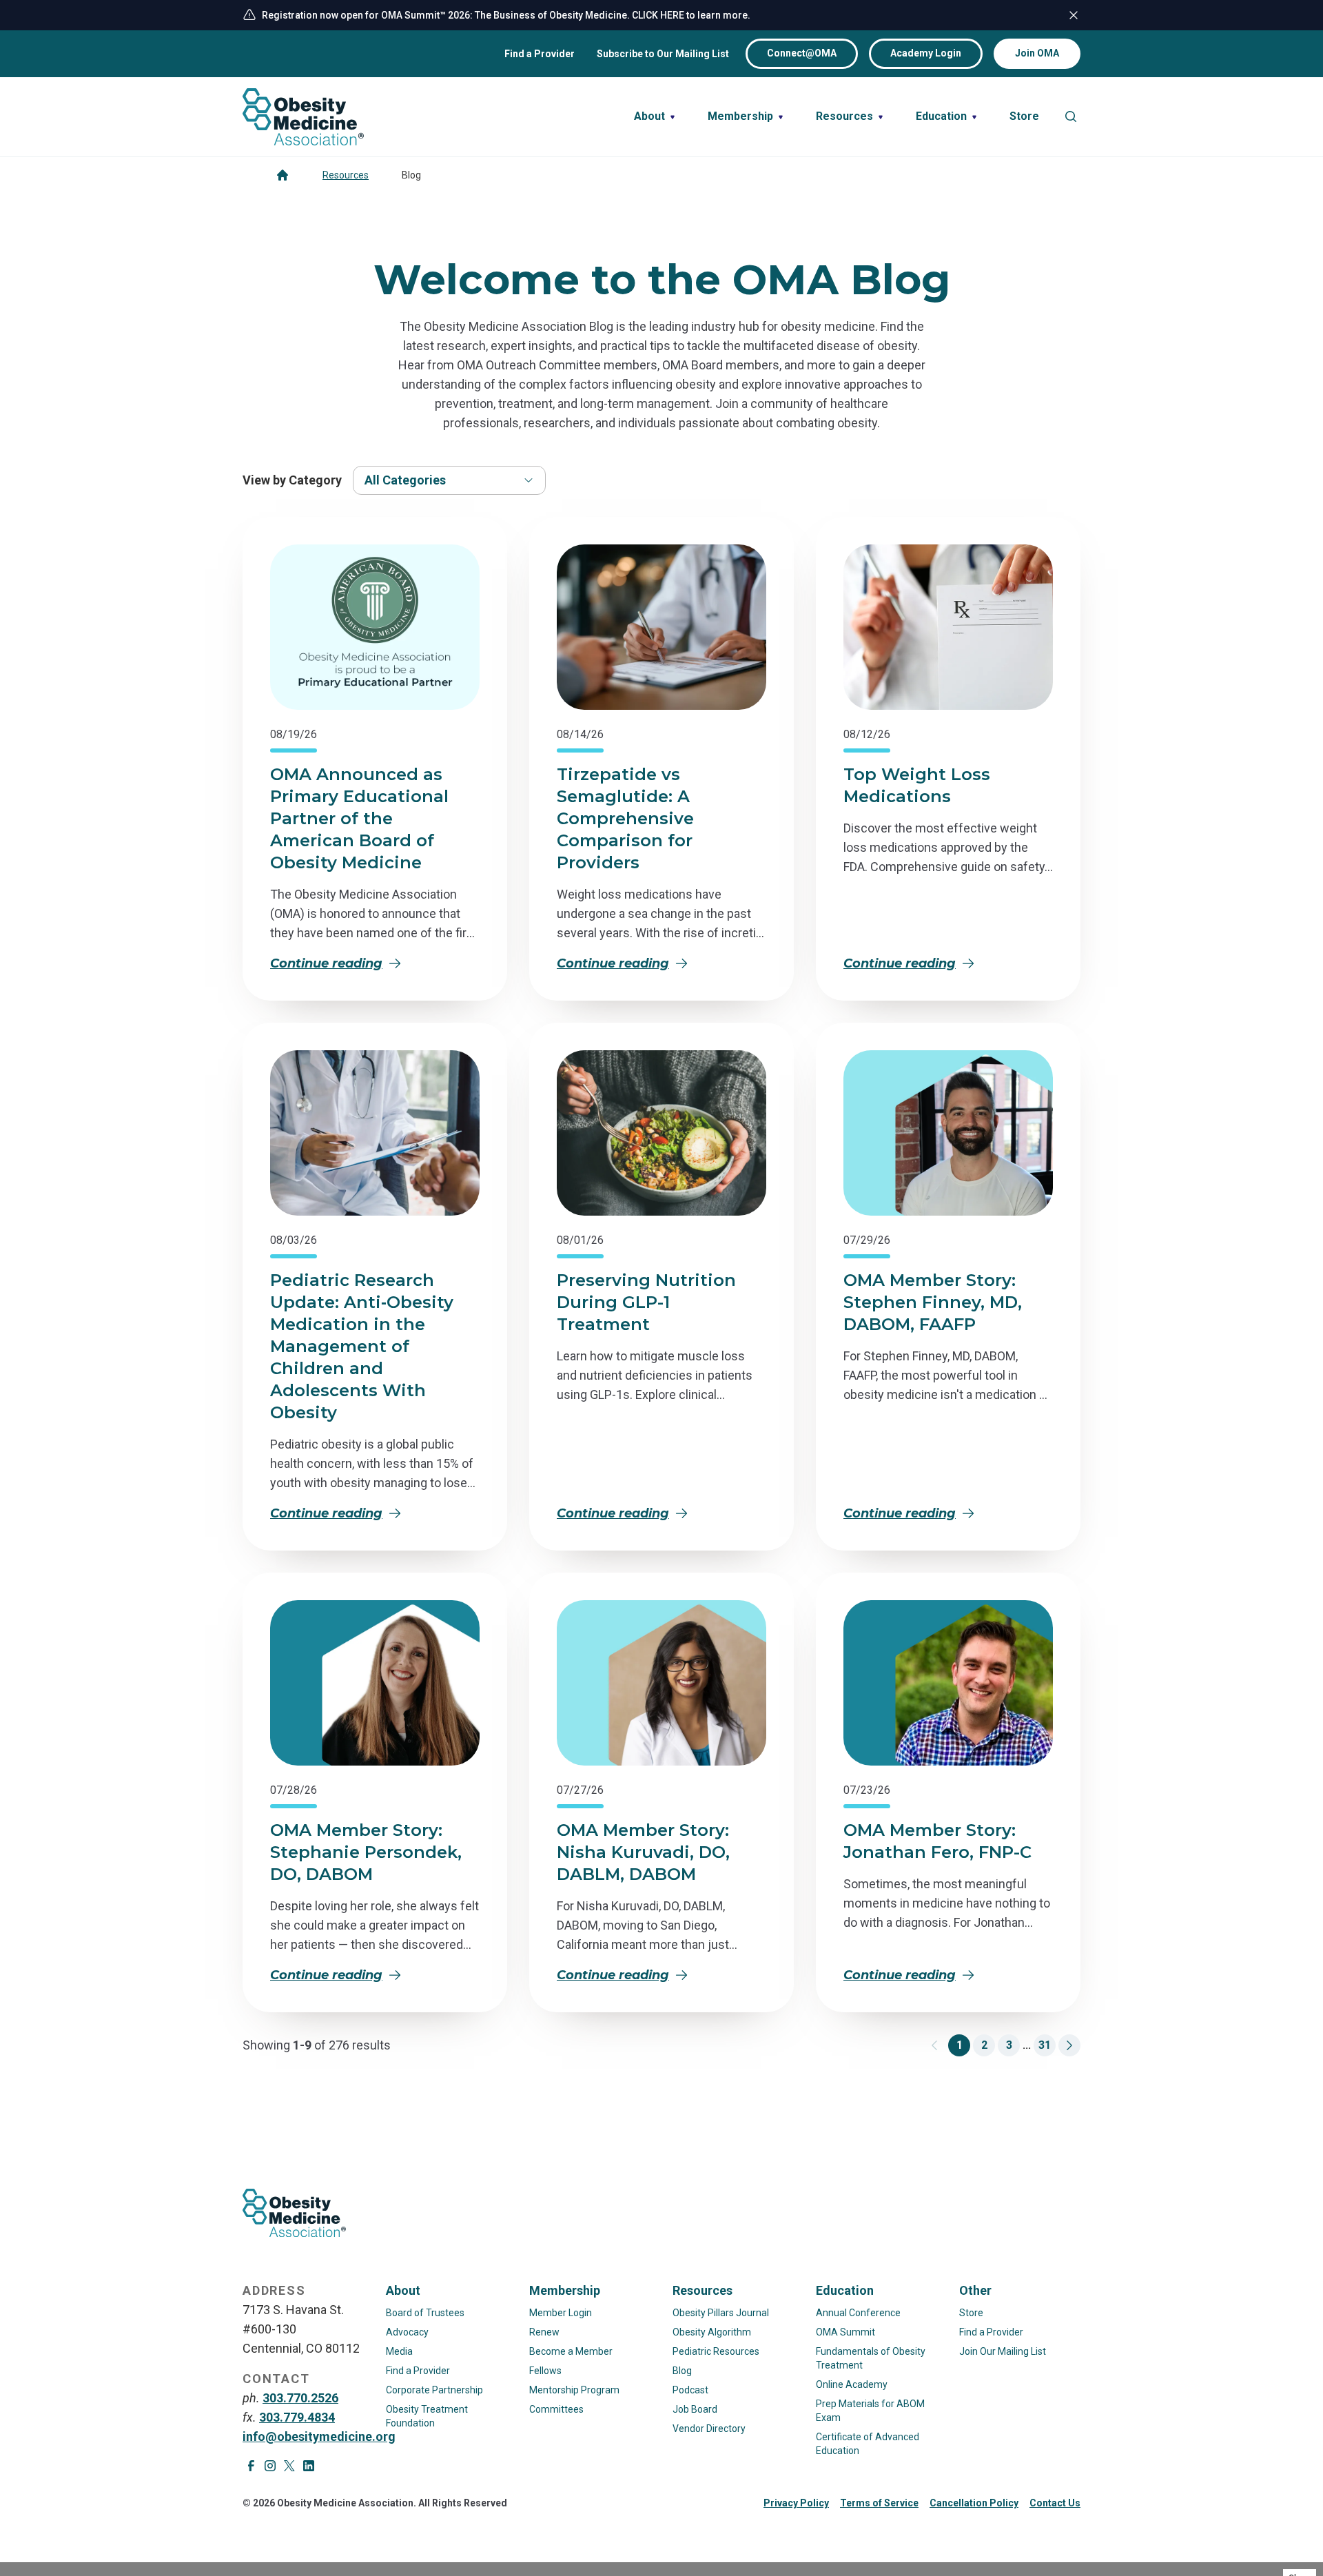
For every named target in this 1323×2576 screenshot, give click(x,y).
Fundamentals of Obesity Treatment (871, 2358)
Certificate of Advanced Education (868, 2444)
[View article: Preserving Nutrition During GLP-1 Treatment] (661, 1133)
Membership (565, 2290)
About (403, 2290)
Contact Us (1055, 2503)
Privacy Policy (796, 2503)
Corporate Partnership (434, 2390)
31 (1045, 2045)
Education (845, 2290)
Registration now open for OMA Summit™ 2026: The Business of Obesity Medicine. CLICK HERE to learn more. (506, 15)
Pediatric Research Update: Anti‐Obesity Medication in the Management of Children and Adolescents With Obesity (362, 1346)
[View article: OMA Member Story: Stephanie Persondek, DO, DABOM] (375, 1683)
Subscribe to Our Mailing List (663, 54)
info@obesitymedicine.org (319, 2436)
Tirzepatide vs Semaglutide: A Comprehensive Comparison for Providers (625, 818)
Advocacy (407, 2332)
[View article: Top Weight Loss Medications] (948, 627)
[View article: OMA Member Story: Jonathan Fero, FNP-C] (948, 1683)
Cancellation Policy (974, 2503)
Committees (556, 2409)
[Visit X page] (289, 2466)
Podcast (690, 2390)
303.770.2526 (300, 2398)
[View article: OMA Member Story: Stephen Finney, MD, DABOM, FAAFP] (948, 1133)
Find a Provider (540, 54)
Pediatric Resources (716, 2351)
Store (971, 2313)
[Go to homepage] (283, 175)
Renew (544, 2332)
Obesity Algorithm (712, 2332)
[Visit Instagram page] (270, 2466)
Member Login (561, 2313)
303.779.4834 (297, 2417)
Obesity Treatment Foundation (427, 2416)
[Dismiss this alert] (1074, 15)
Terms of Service (879, 2503)
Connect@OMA (802, 53)
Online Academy (852, 2384)
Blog (682, 2371)
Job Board (695, 2409)
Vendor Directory (709, 2429)
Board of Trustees (425, 2313)
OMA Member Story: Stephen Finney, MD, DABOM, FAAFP (933, 1302)
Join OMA (1037, 53)
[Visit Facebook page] (251, 2466)
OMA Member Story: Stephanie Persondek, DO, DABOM (366, 1852)
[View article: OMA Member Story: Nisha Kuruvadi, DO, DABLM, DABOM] (661, 1683)
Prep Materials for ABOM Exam (870, 2411)
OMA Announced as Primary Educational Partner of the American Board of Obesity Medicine (359, 818)
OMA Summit (845, 2332)
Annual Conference (858, 2313)
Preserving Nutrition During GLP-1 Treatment (646, 1302)
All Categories (405, 480)
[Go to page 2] (1069, 2045)
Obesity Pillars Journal (721, 2313)
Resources (346, 175)
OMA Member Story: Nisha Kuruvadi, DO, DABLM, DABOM (643, 1852)
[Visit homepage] (303, 117)
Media (399, 2351)
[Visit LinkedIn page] (309, 2466)
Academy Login (926, 53)
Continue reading (326, 963)
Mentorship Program (574, 2390)
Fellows (545, 2371)
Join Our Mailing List (1003, 2351)
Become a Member (571, 2351)
